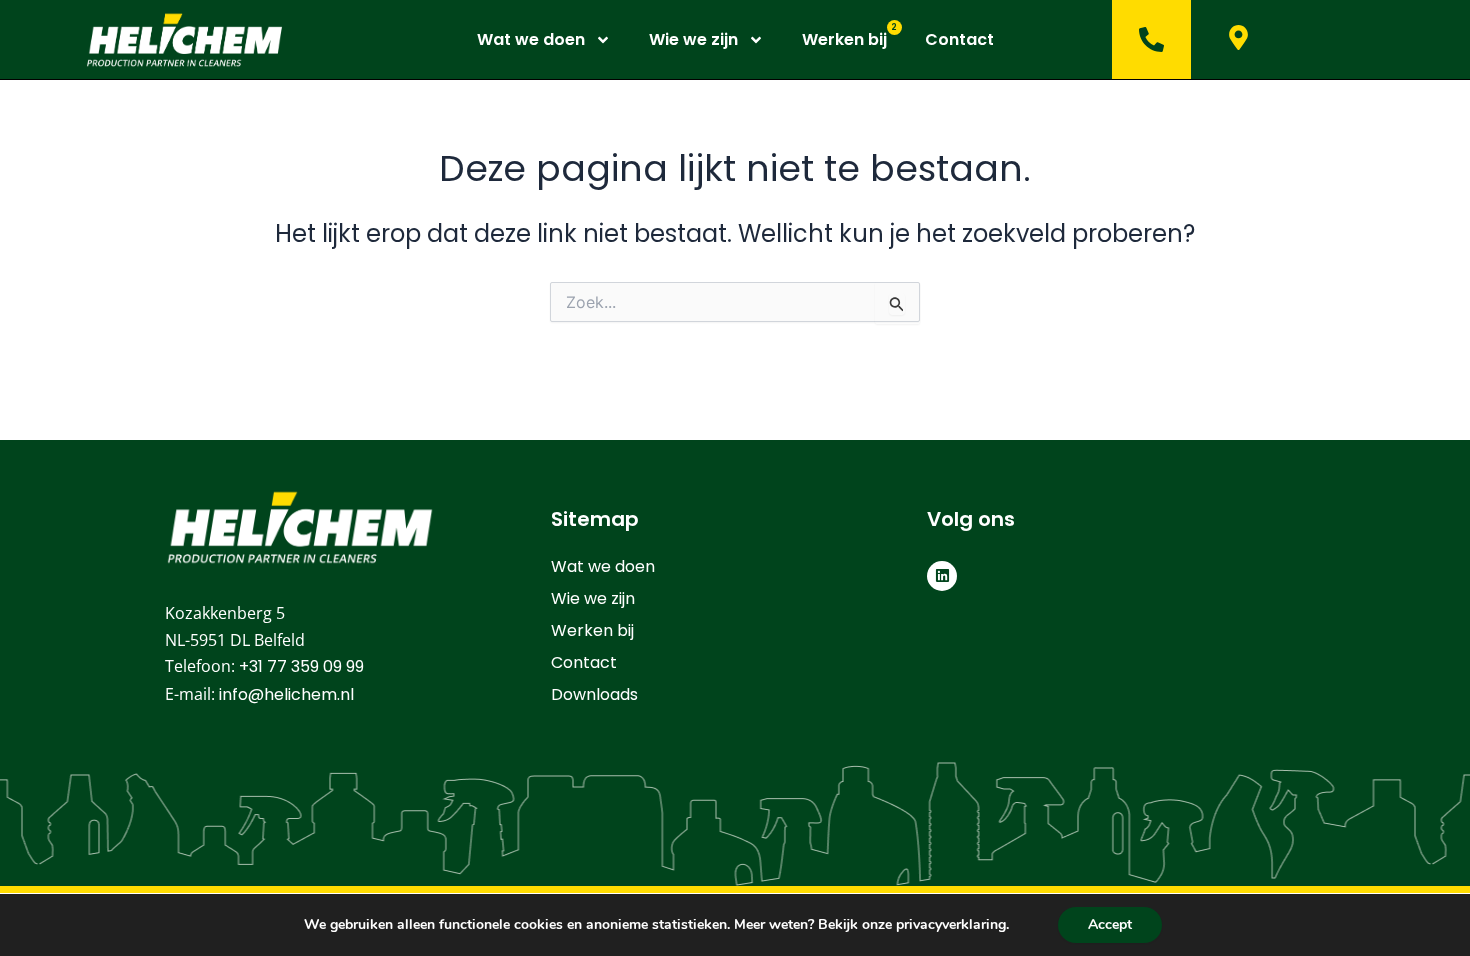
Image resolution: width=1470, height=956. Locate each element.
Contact (959, 40)
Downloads (594, 694)
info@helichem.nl (286, 694)
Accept (1110, 924)
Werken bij (844, 40)
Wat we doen (531, 40)
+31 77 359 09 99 (301, 666)
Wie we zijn (693, 40)
